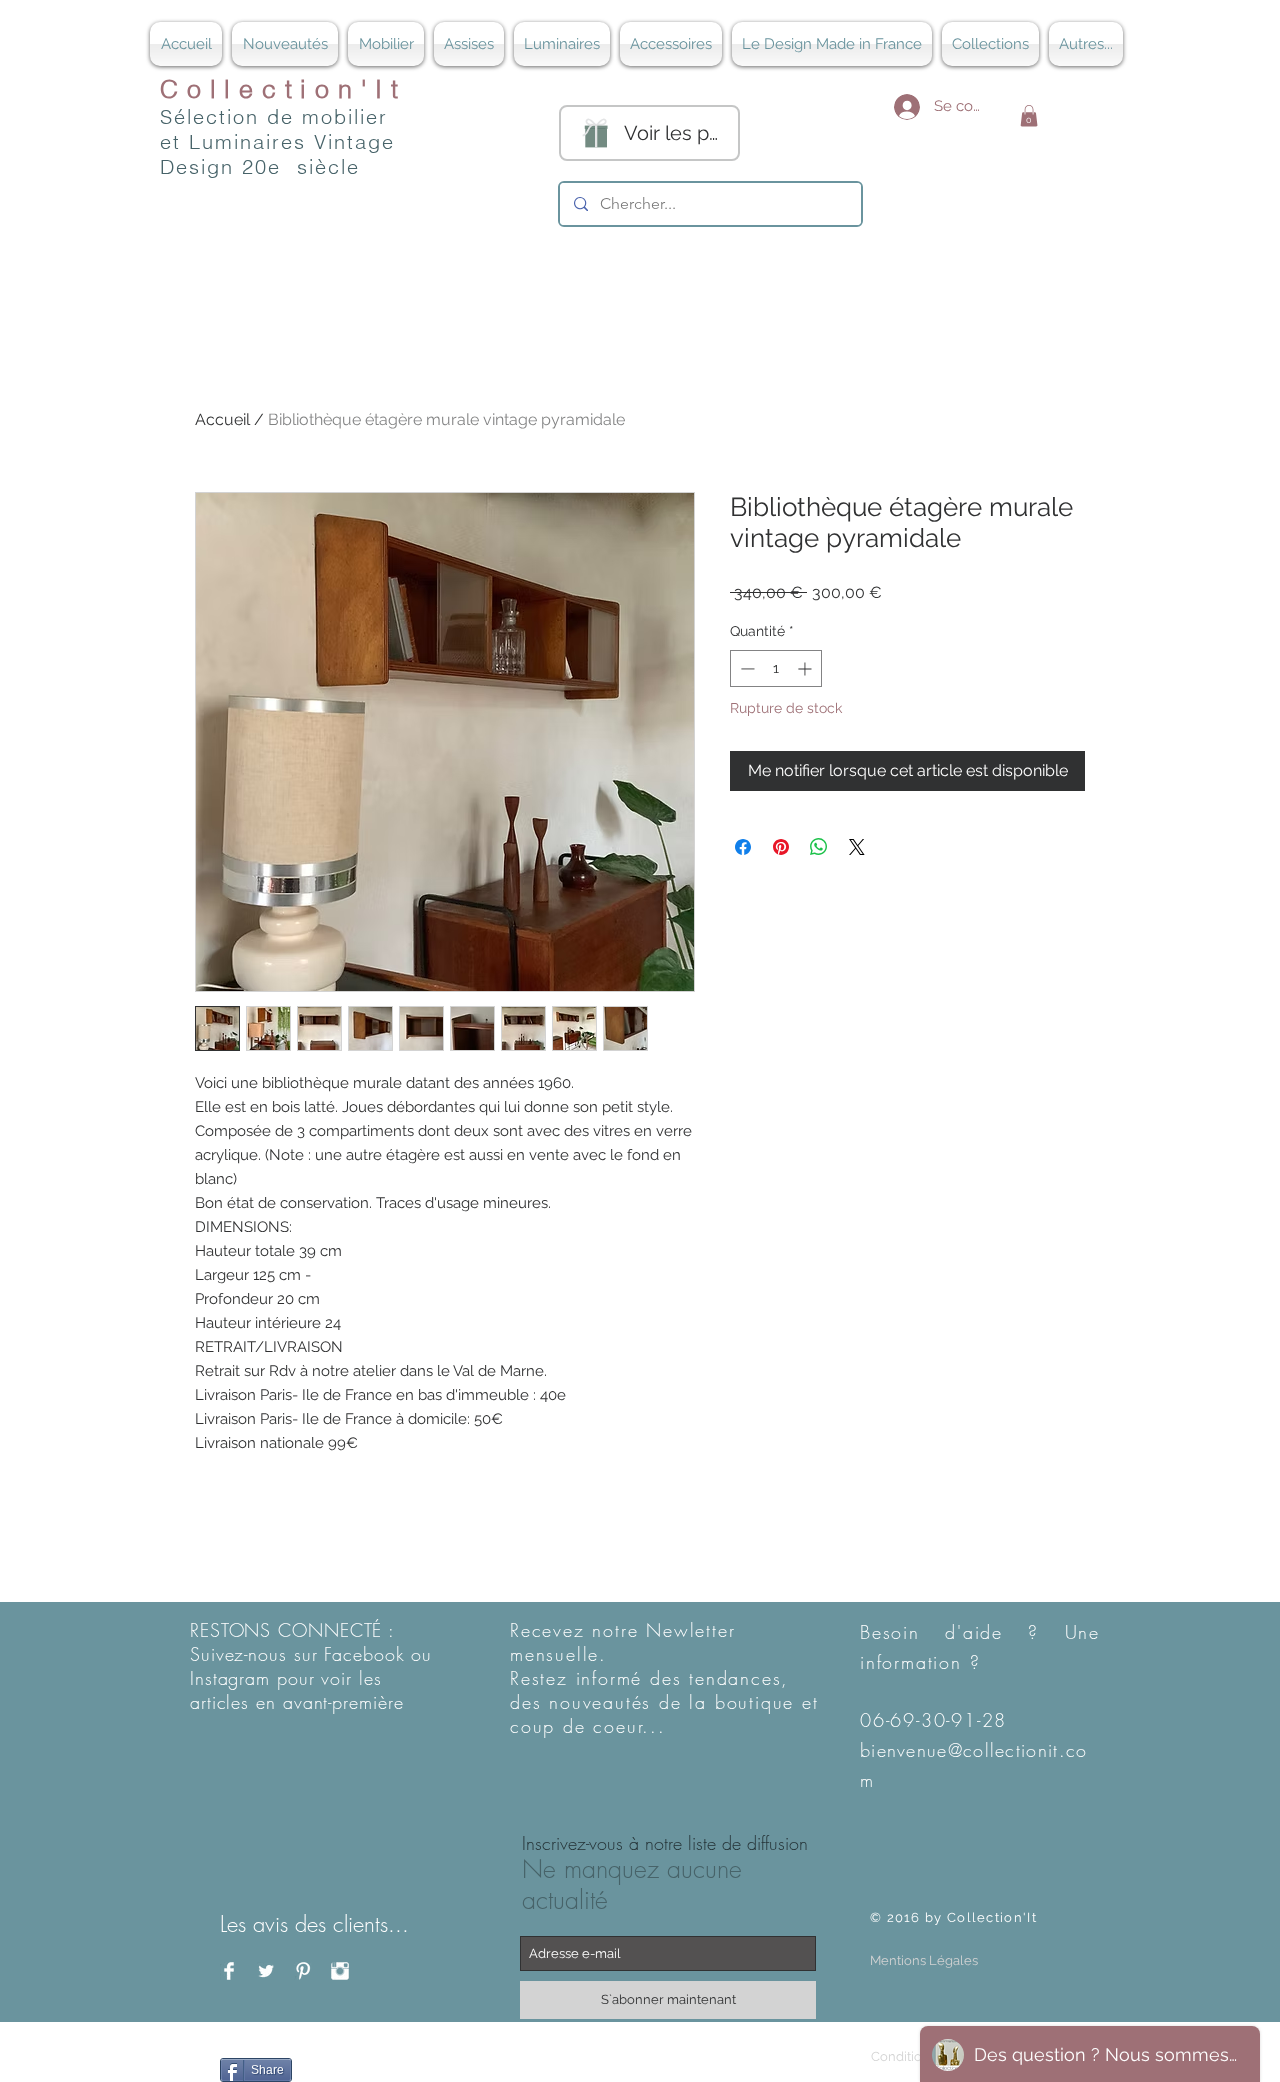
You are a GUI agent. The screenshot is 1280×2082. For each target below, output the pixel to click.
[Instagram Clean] (340, 1971)
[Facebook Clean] (229, 1971)
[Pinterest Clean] (303, 1971)
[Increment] (806, 668)
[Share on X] (857, 847)
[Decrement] (745, 668)
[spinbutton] (776, 668)
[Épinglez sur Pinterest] (781, 847)
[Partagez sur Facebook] (743, 847)
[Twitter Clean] (266, 1971)
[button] (1029, 116)
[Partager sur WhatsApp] (819, 847)
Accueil (222, 419)
